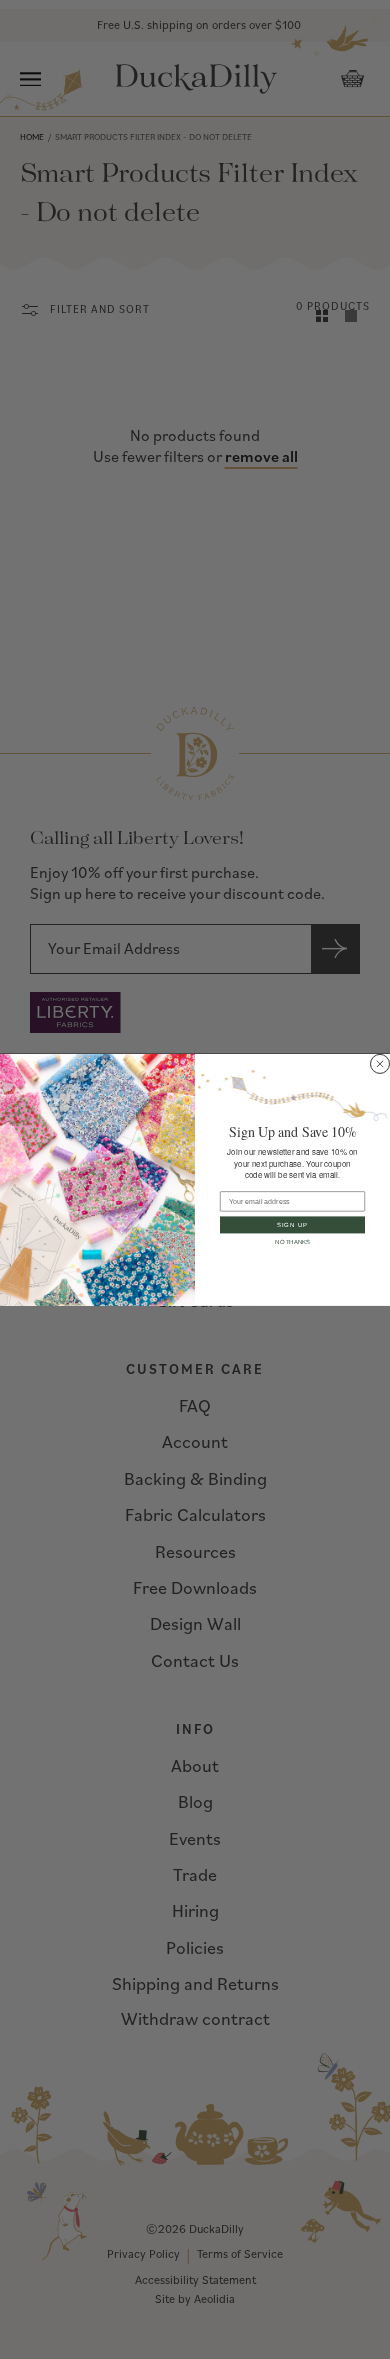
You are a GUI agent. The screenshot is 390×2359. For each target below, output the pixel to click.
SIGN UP (293, 1224)
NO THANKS (292, 1241)
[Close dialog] (380, 1063)
